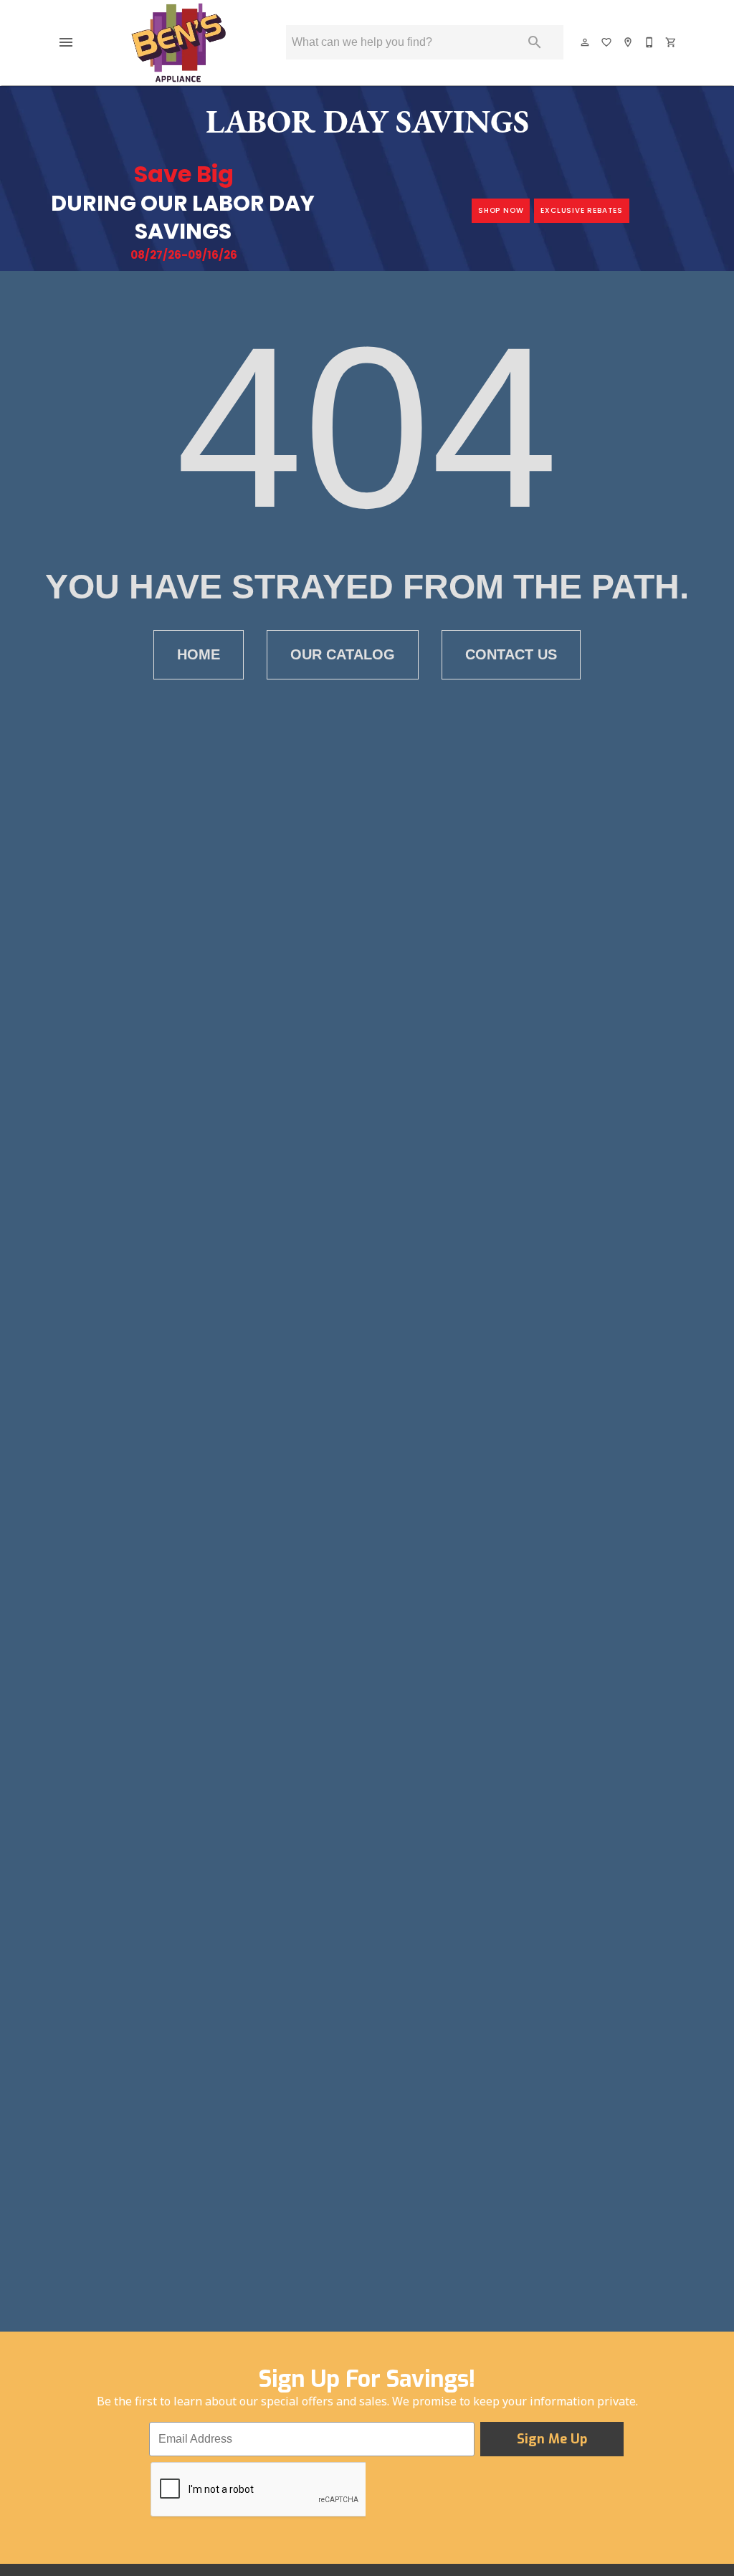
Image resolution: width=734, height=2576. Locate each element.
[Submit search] (535, 42)
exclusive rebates (582, 210)
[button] (66, 42)
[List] (607, 42)
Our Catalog (343, 654)
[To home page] (178, 42)
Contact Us (511, 654)
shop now (501, 210)
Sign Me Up (552, 2439)
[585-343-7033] (650, 42)
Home (199, 654)
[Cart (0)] (672, 42)
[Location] (629, 42)
